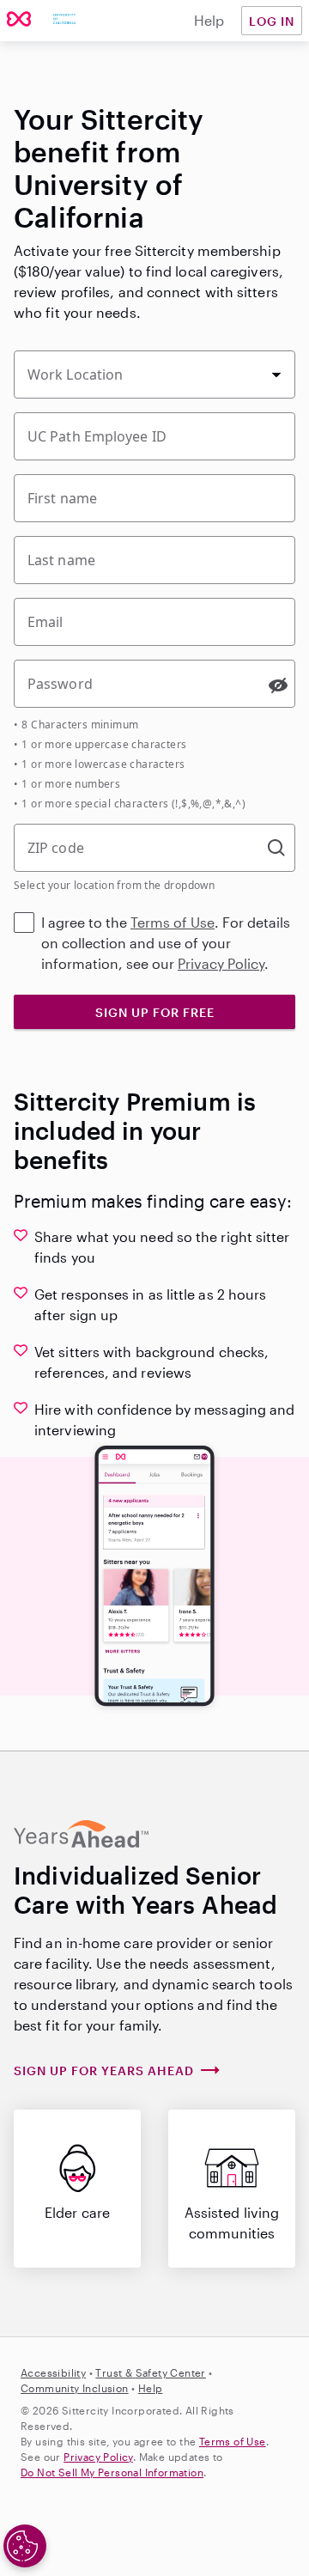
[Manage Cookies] (25, 2546)
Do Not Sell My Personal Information (112, 2472)
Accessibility (53, 2372)
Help (209, 20)
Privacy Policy (221, 963)
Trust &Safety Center (150, 2372)
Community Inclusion (75, 2388)
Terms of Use (173, 922)
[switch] (278, 685)
